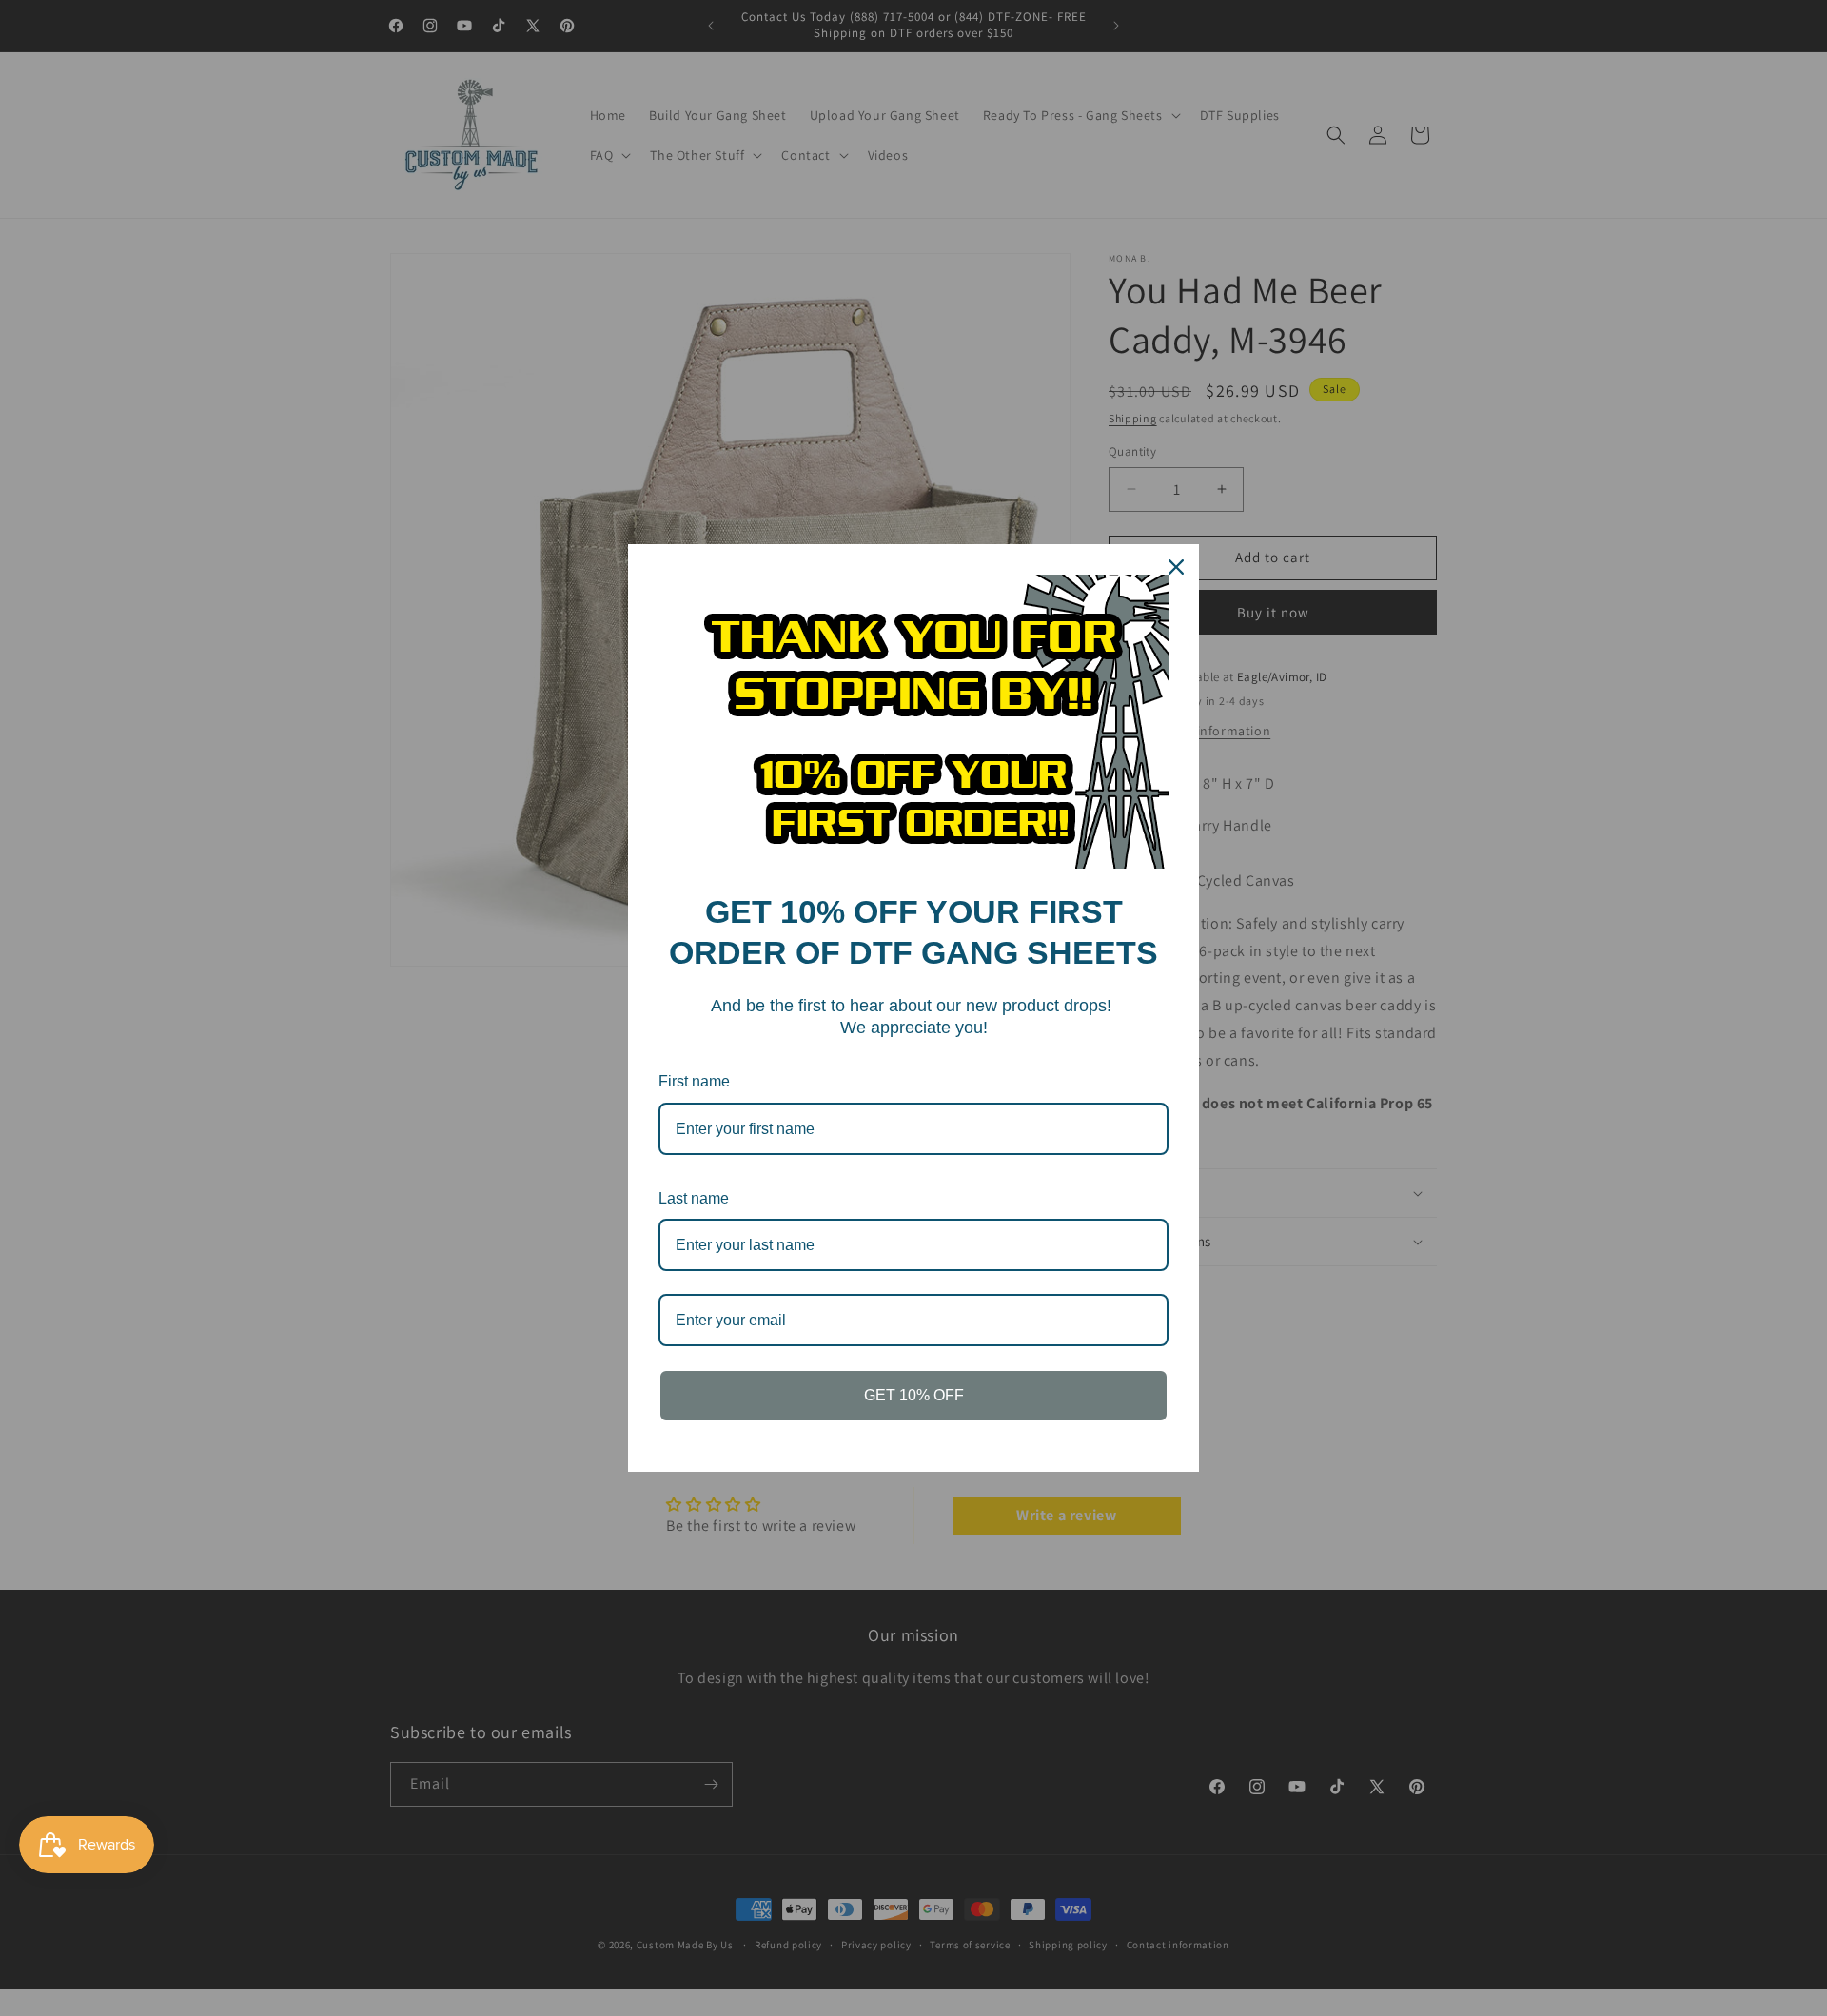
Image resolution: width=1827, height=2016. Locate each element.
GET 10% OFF (914, 1395)
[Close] (1176, 567)
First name (694, 1081)
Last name (694, 1198)
